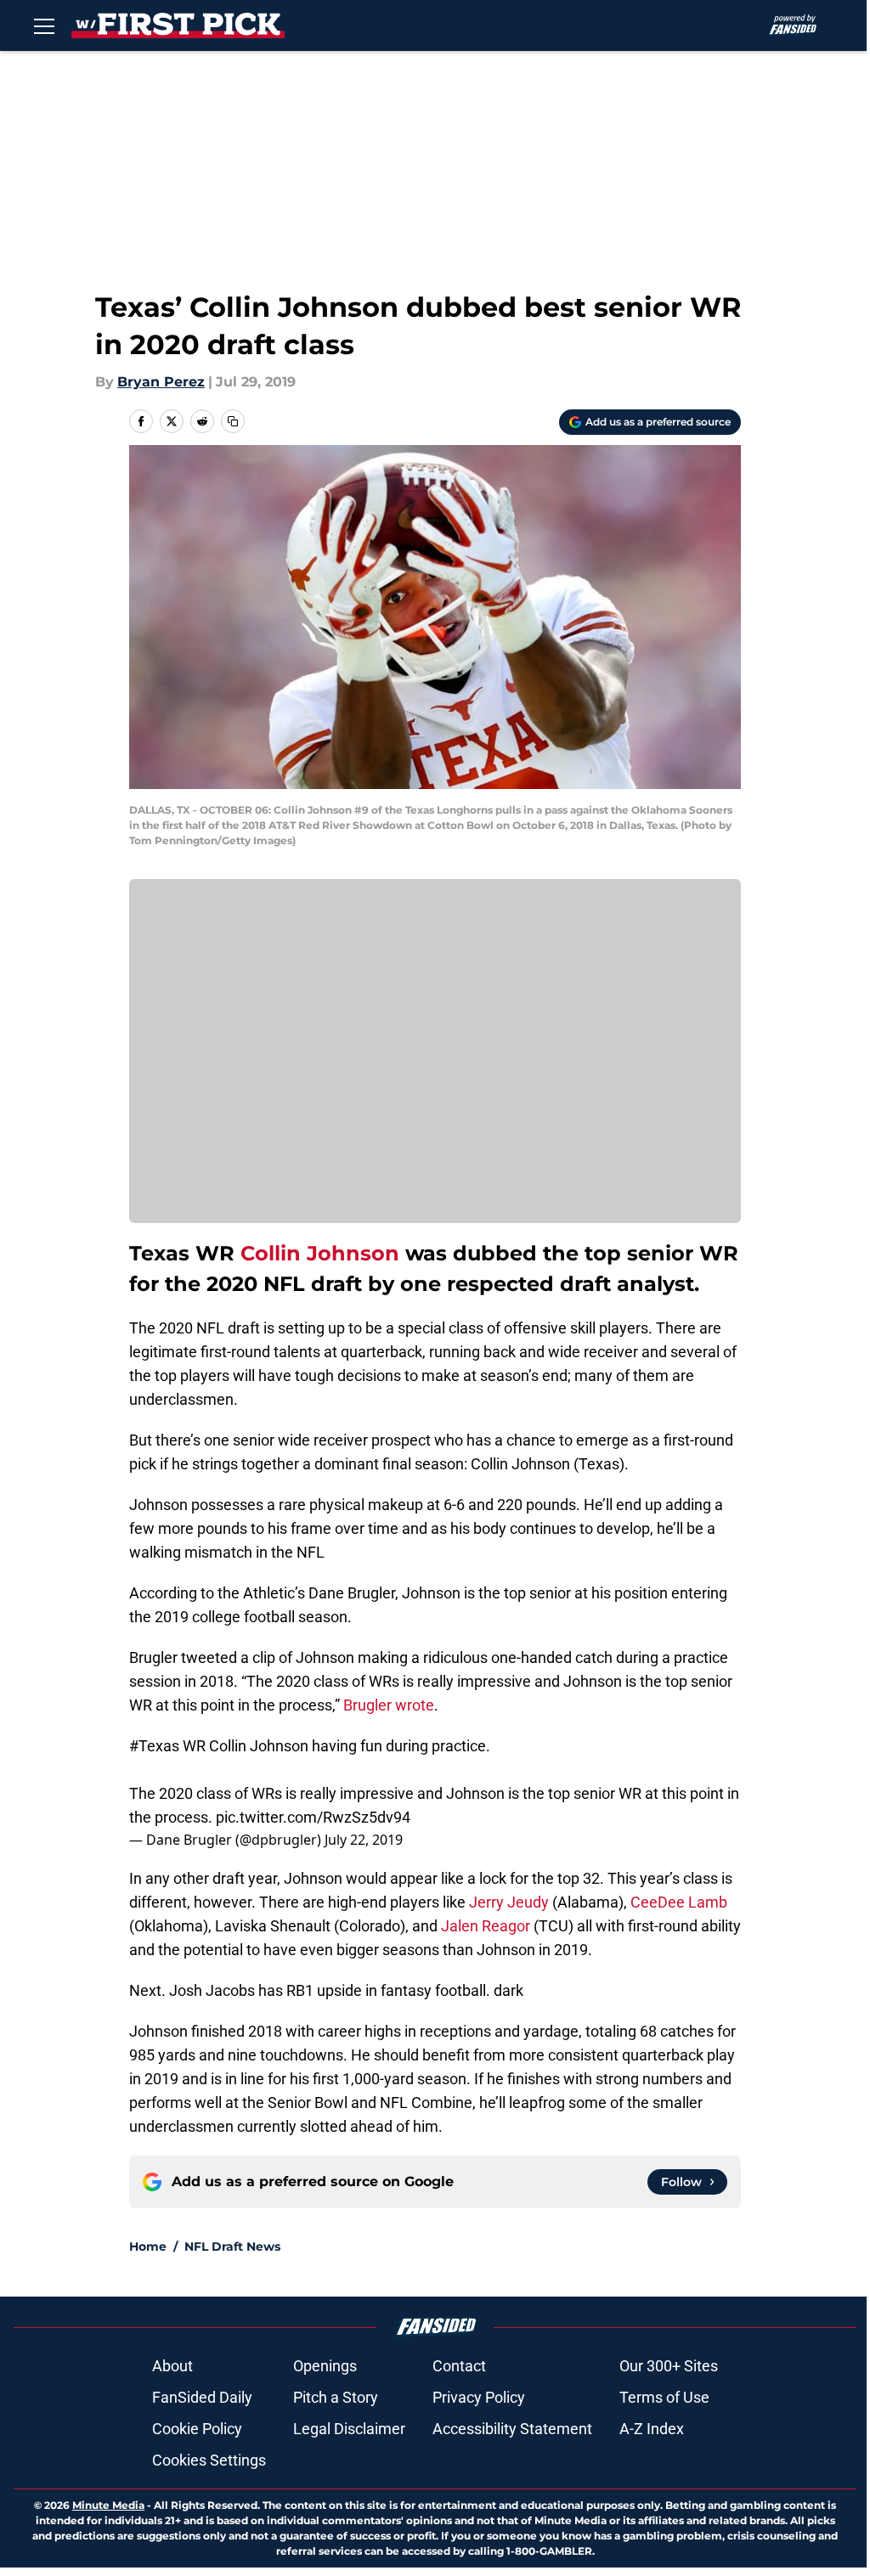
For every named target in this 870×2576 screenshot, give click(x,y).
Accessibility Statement (512, 2429)
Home (148, 2246)
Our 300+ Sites (669, 2366)
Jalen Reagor (486, 1926)
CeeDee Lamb (679, 1902)
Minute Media (108, 2505)
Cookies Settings (209, 2460)
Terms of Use (664, 2397)
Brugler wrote (389, 1705)
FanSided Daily (202, 2397)
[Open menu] (44, 25)
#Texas (154, 1746)
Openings (325, 2366)
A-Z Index (652, 2429)
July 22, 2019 (364, 1840)
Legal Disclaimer (349, 2429)
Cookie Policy (197, 2429)
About (172, 2366)
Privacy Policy (479, 2397)
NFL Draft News (232, 2246)
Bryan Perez (161, 382)
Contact (459, 2366)
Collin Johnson (320, 1253)
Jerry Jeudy (509, 1902)
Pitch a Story (336, 2397)
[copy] (233, 421)
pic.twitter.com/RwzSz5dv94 (313, 1817)
